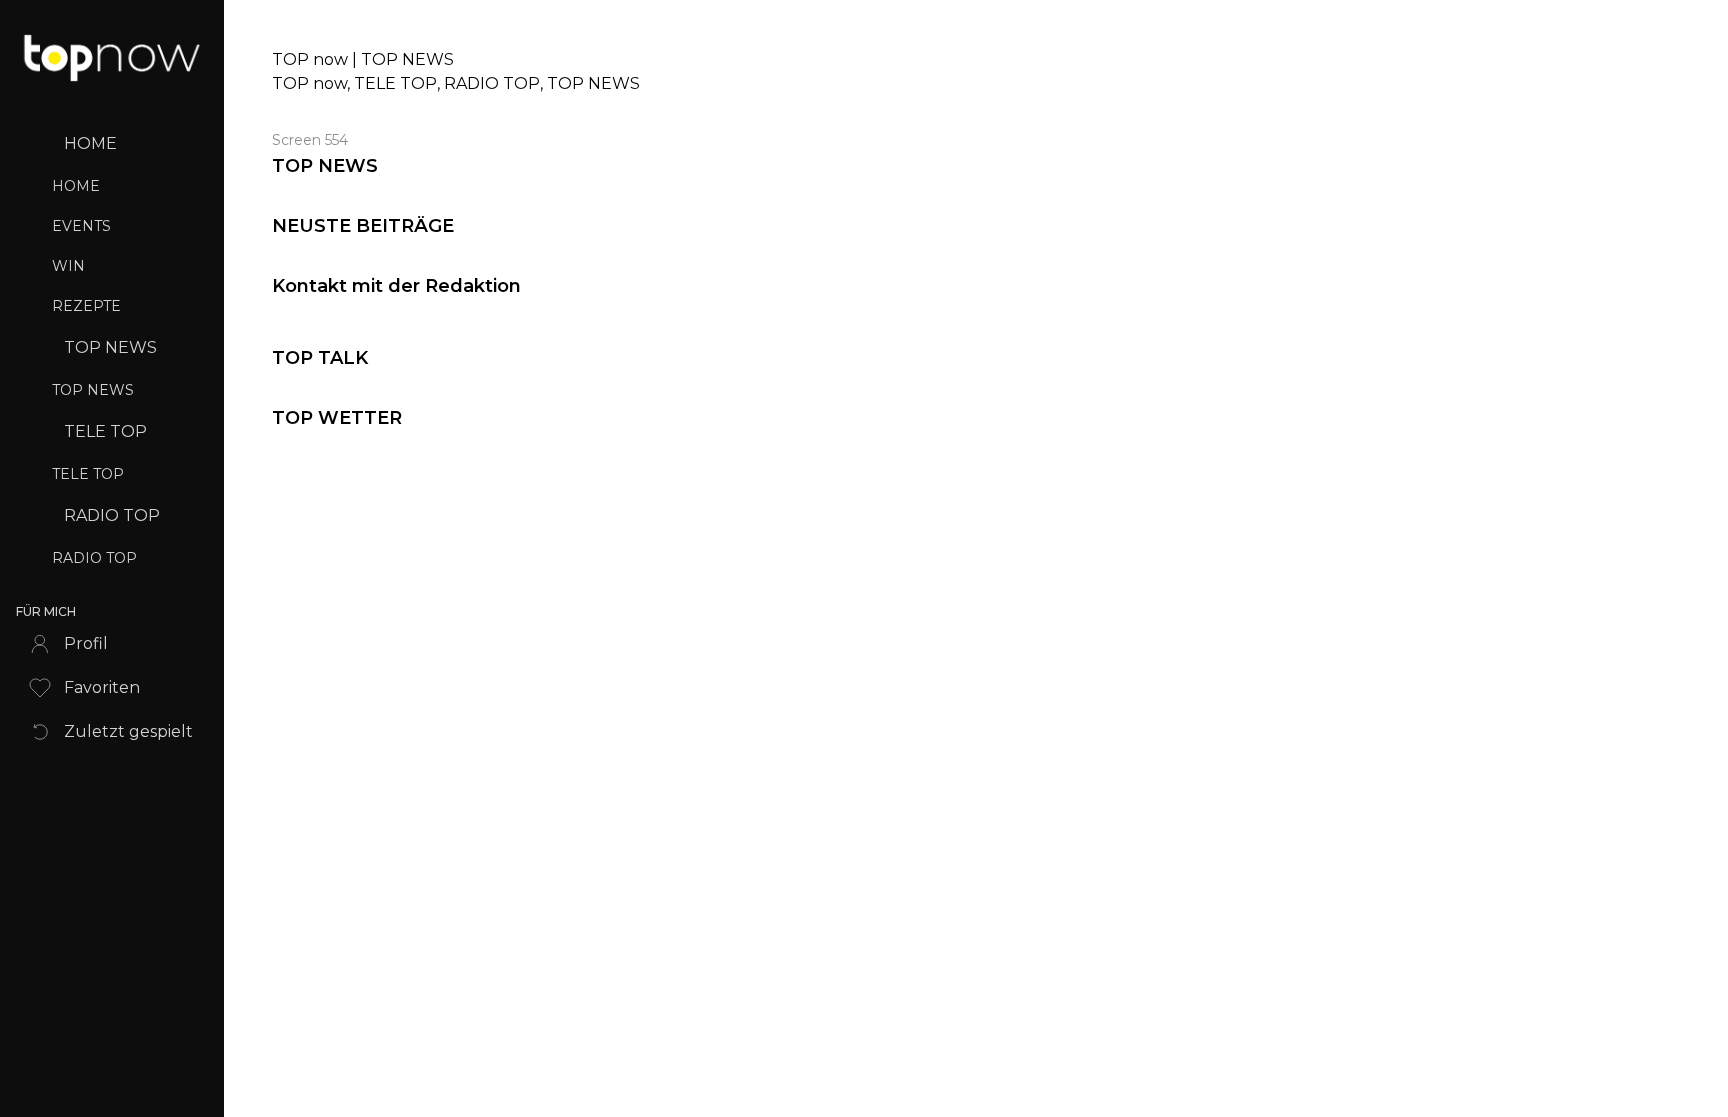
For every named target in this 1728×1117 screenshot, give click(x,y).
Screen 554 (310, 140)
